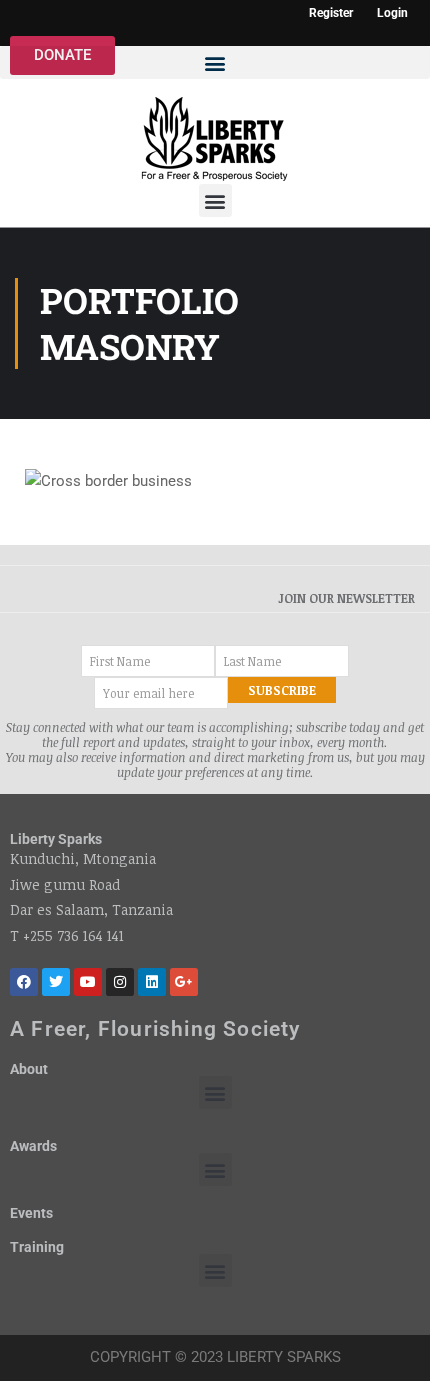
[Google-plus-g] (184, 982)
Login (392, 13)
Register (331, 13)
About (29, 1069)
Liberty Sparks (56, 839)
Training (37, 1247)
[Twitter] (56, 982)
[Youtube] (88, 982)
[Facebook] (24, 982)
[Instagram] (120, 982)
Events (31, 1213)
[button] (215, 62)
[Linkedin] (152, 982)
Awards (33, 1146)
